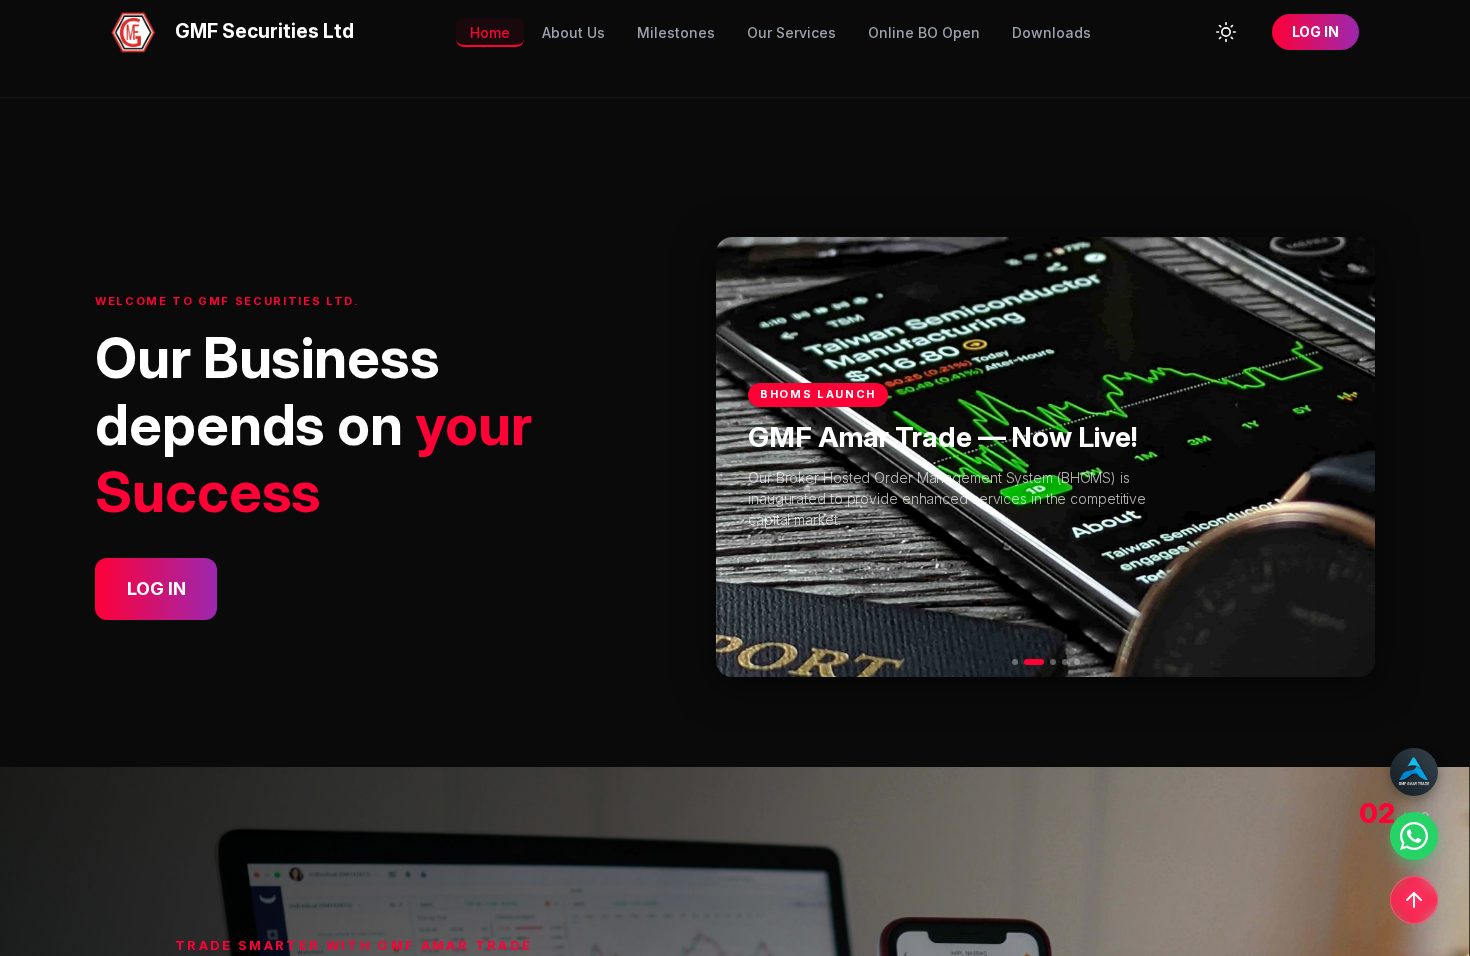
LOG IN (1315, 31)
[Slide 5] (1077, 662)
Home (490, 32)
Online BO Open (924, 32)
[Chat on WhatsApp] (1414, 836)
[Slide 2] (1034, 662)
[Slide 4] (1065, 662)
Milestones (676, 32)
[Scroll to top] (1414, 900)
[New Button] (1414, 772)
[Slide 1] (1015, 662)
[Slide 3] (1053, 662)
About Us (573, 32)
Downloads (1051, 32)
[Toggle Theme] (1226, 32)
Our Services (791, 32)
